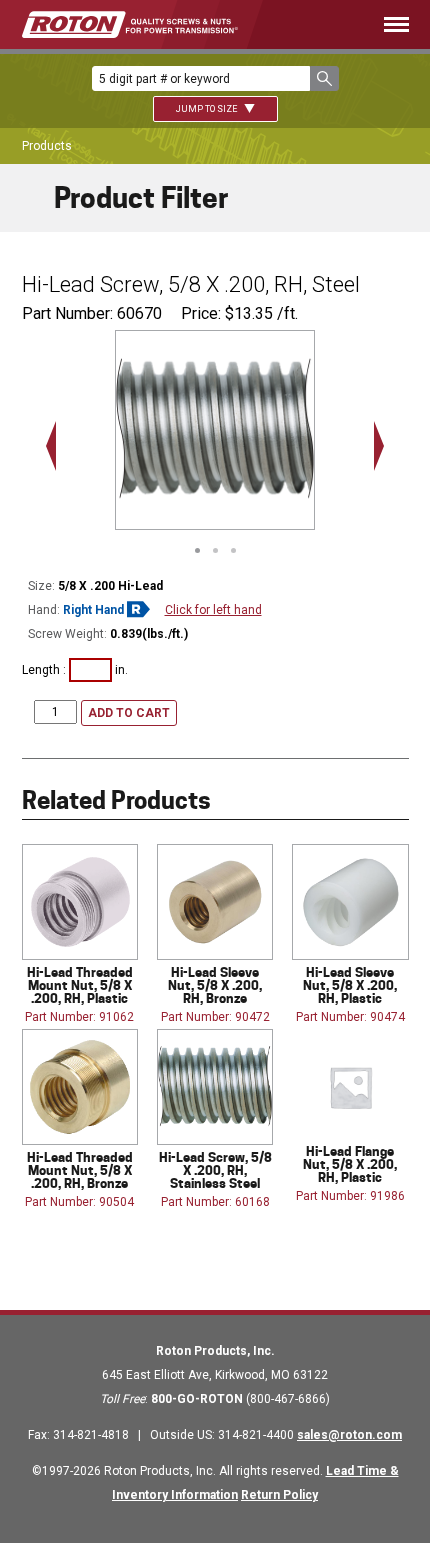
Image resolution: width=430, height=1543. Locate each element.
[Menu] (353, 24)
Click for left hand (213, 610)
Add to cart (129, 713)
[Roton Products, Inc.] (130, 24)
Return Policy (279, 1495)
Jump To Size (207, 109)
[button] (324, 78)
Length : (45, 670)
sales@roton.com (349, 1435)
